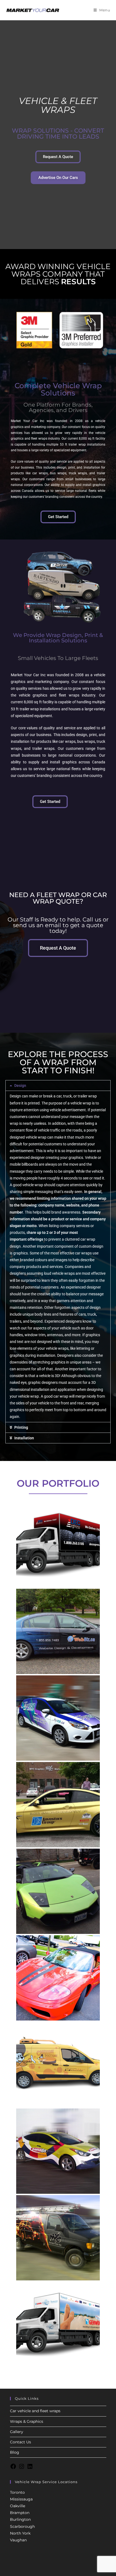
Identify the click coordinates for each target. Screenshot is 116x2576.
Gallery (17, 2432)
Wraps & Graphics (27, 2421)
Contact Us (21, 2442)
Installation (24, 1438)
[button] (58, 1086)
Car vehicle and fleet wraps (35, 2411)
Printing (21, 1427)
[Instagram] (22, 2468)
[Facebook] (13, 2468)
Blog (15, 2452)
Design (20, 1086)
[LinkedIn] (30, 2468)
